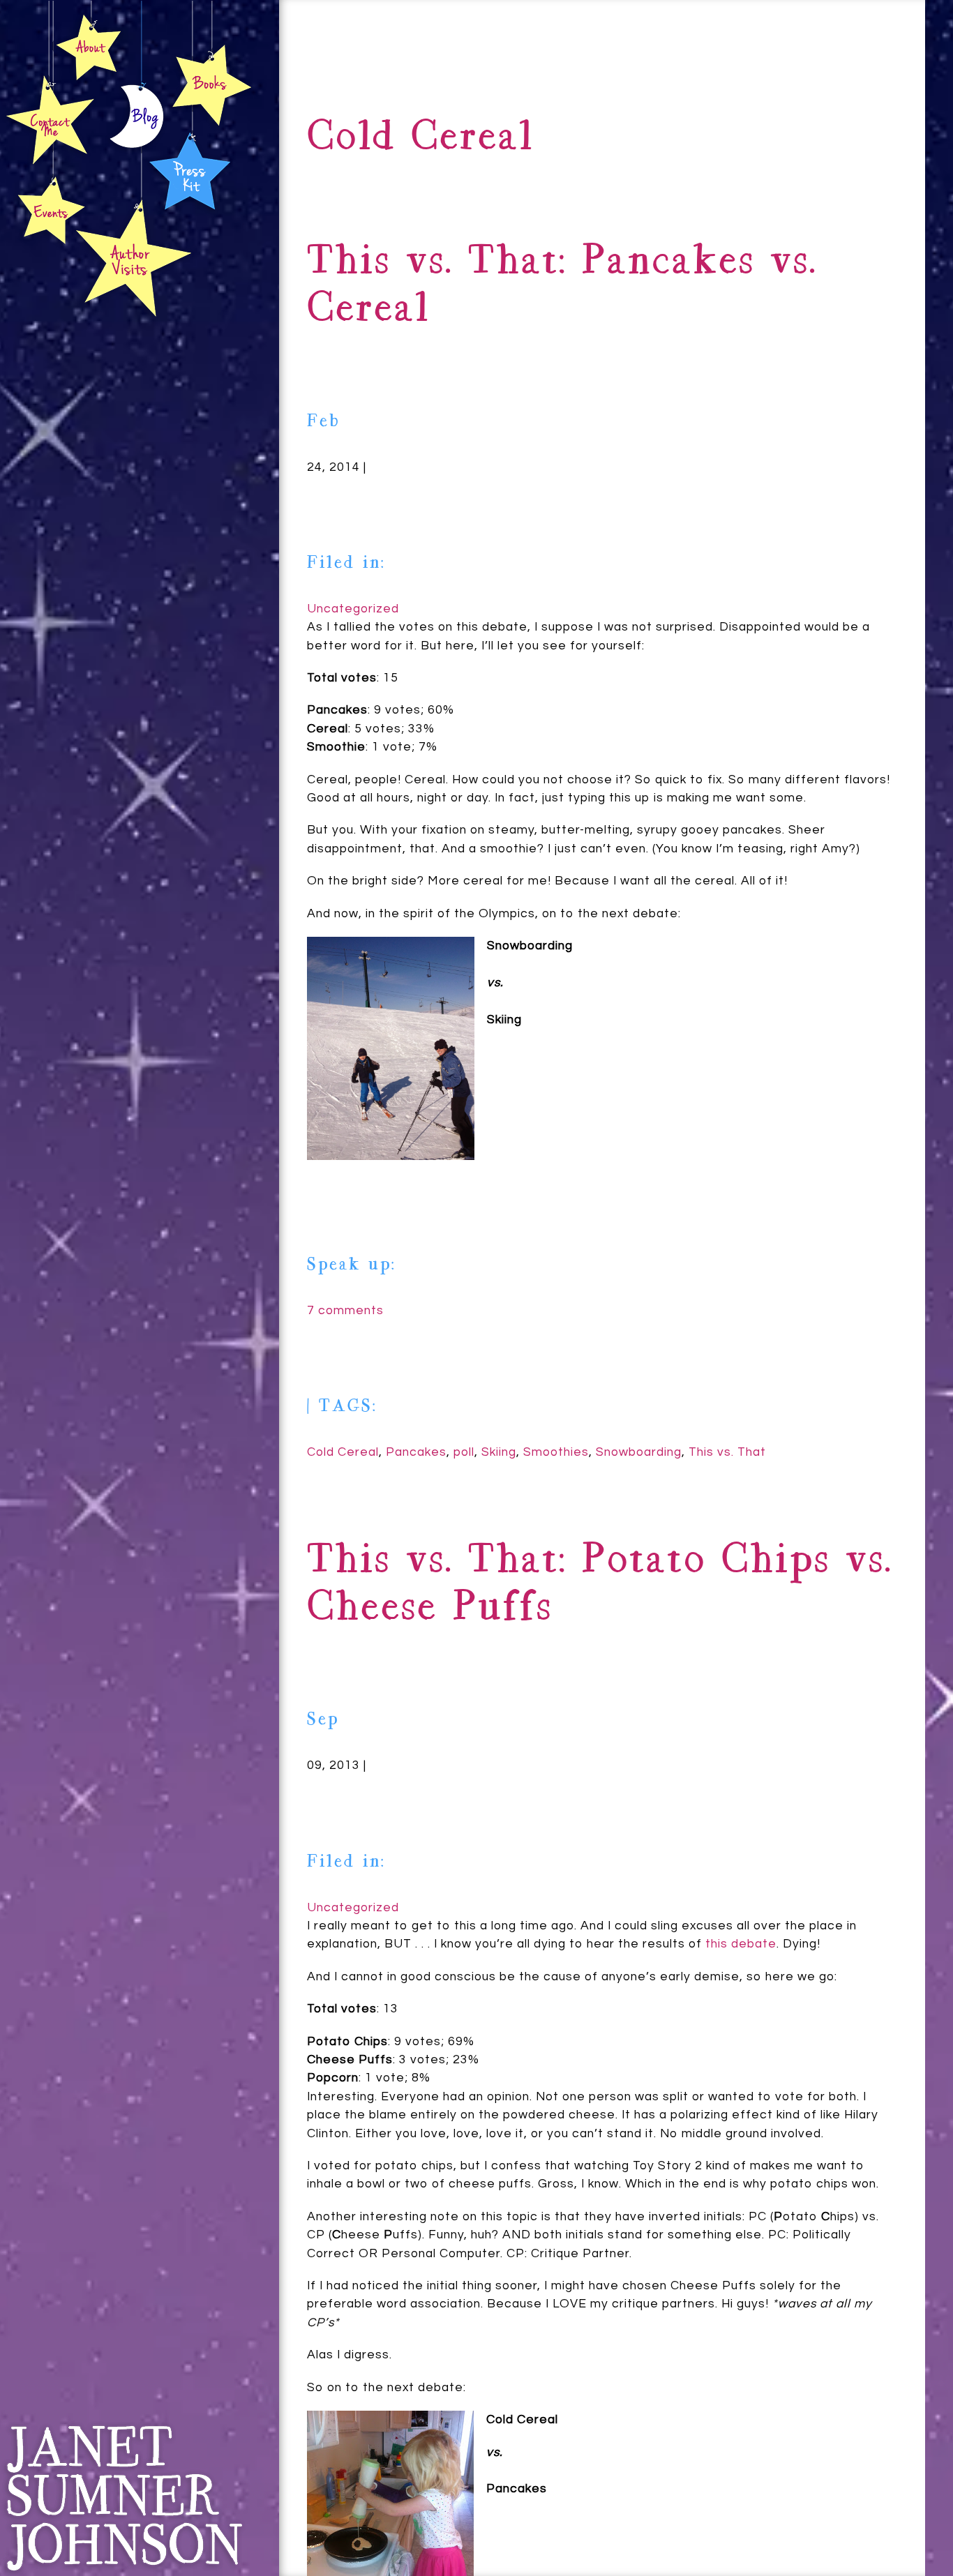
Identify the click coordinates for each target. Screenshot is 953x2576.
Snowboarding (639, 1452)
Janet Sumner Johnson (123, 2498)
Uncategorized (353, 609)
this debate (741, 1944)
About (89, 46)
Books (211, 84)
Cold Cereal (343, 1452)
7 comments (345, 1311)
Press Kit (190, 169)
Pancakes (416, 1452)
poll (464, 1452)
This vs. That (727, 1452)
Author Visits (134, 257)
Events (50, 211)
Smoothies (556, 1452)
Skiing (499, 1452)
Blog (137, 119)
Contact (51, 120)
